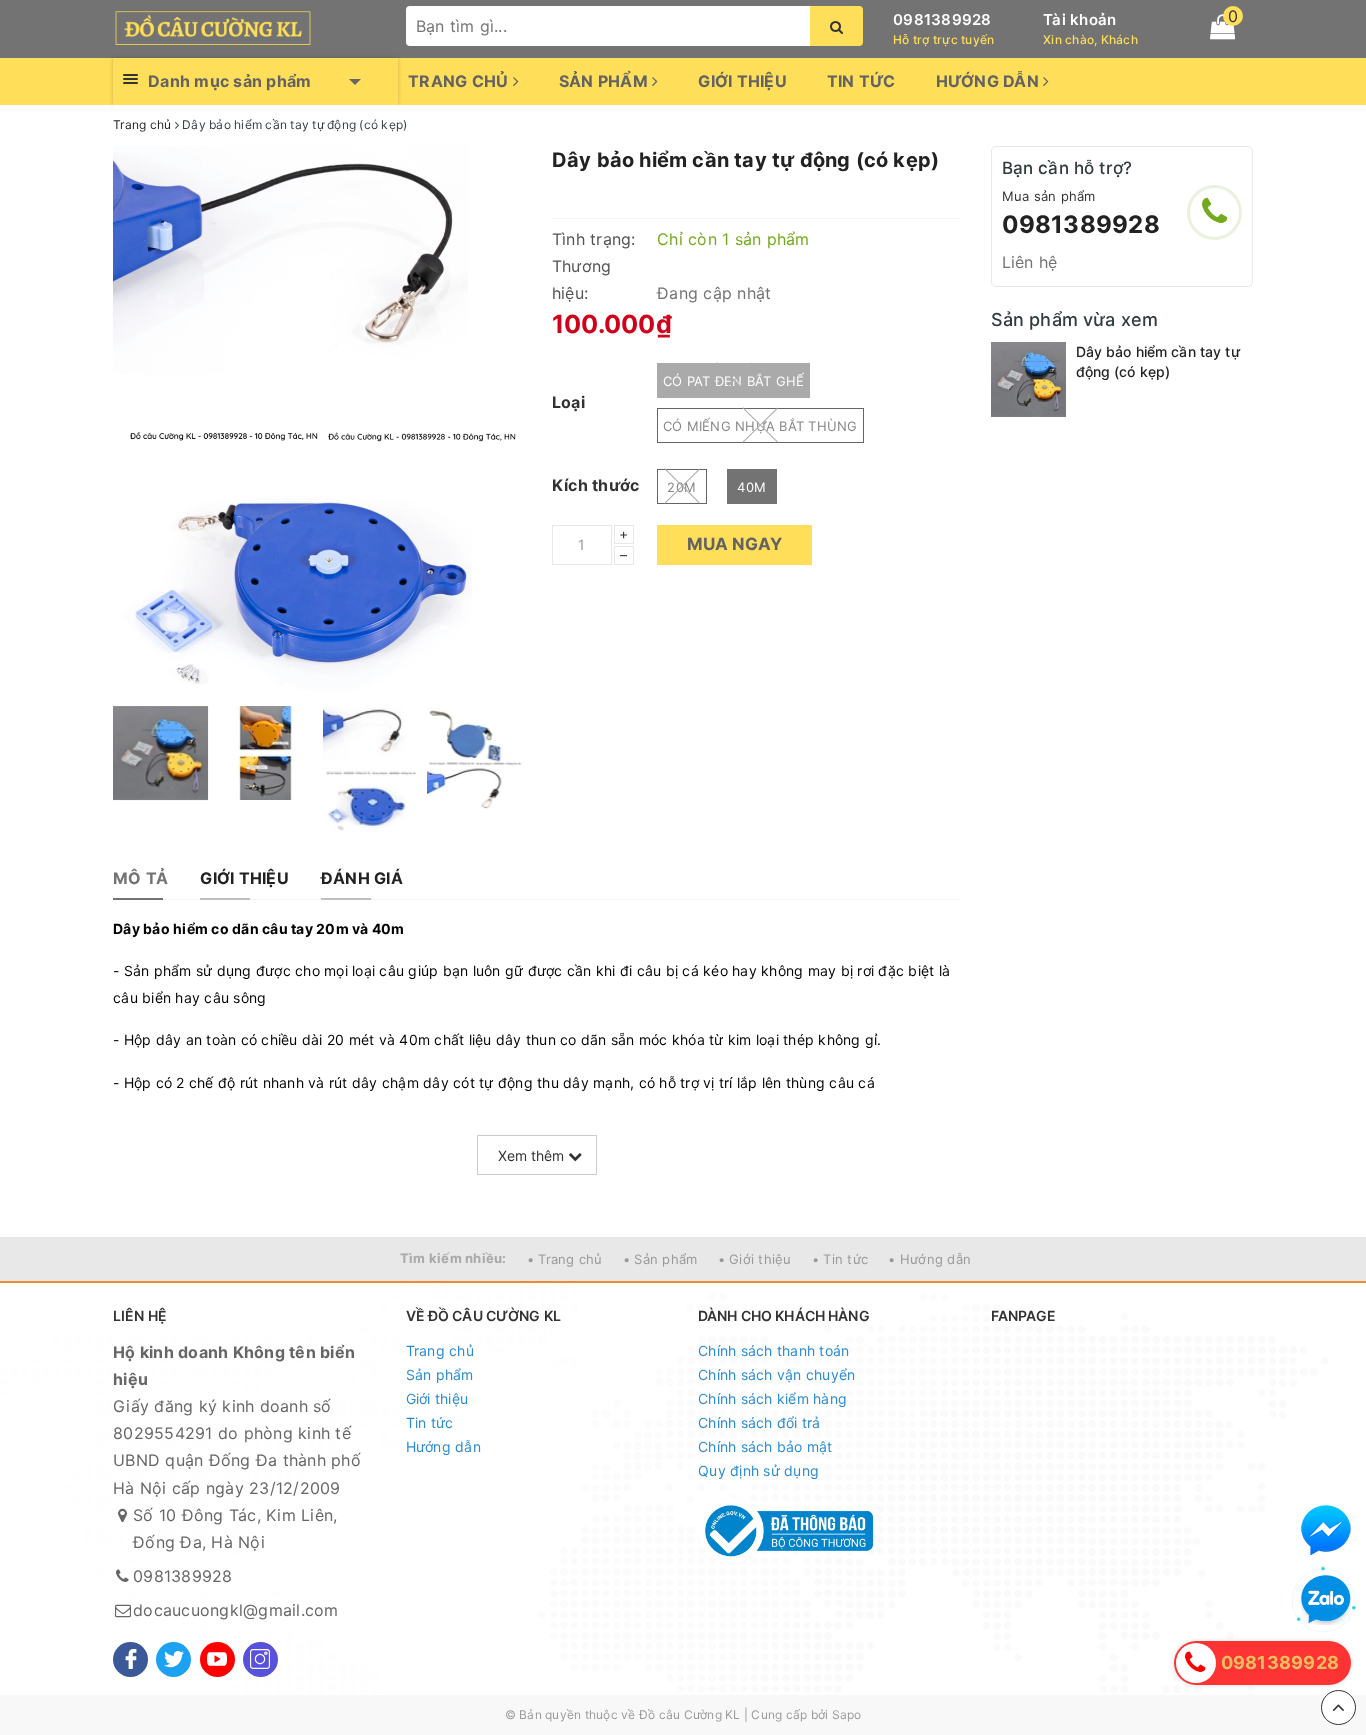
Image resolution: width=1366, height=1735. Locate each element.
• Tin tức (840, 1259)
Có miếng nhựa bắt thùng (760, 426)
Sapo (847, 1714)
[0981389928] (1214, 212)
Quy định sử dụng (758, 1470)
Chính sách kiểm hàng (772, 1398)
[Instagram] (260, 1659)
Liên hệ (1030, 262)
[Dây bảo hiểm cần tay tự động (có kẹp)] (1028, 379)
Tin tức (861, 81)
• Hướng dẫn (929, 1259)
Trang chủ (460, 81)
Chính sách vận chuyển (776, 1374)
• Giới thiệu (755, 1259)
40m (751, 487)
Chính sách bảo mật (765, 1446)
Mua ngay (734, 544)
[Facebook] (130, 1659)
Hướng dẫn (990, 81)
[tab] (140, 878)
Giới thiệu (742, 81)
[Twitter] (173, 1659)
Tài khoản (1079, 19)
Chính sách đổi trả (759, 1422)
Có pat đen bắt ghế (734, 381)
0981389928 (942, 19)
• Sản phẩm (660, 1259)
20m (681, 487)
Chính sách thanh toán (773, 1350)
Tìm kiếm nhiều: (453, 1258)
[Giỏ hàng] (1222, 27)
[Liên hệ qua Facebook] (1326, 1530)
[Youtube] (217, 1659)
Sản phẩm (605, 81)
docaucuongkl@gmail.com (236, 1610)
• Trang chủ (565, 1259)
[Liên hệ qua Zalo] (1326, 1600)
